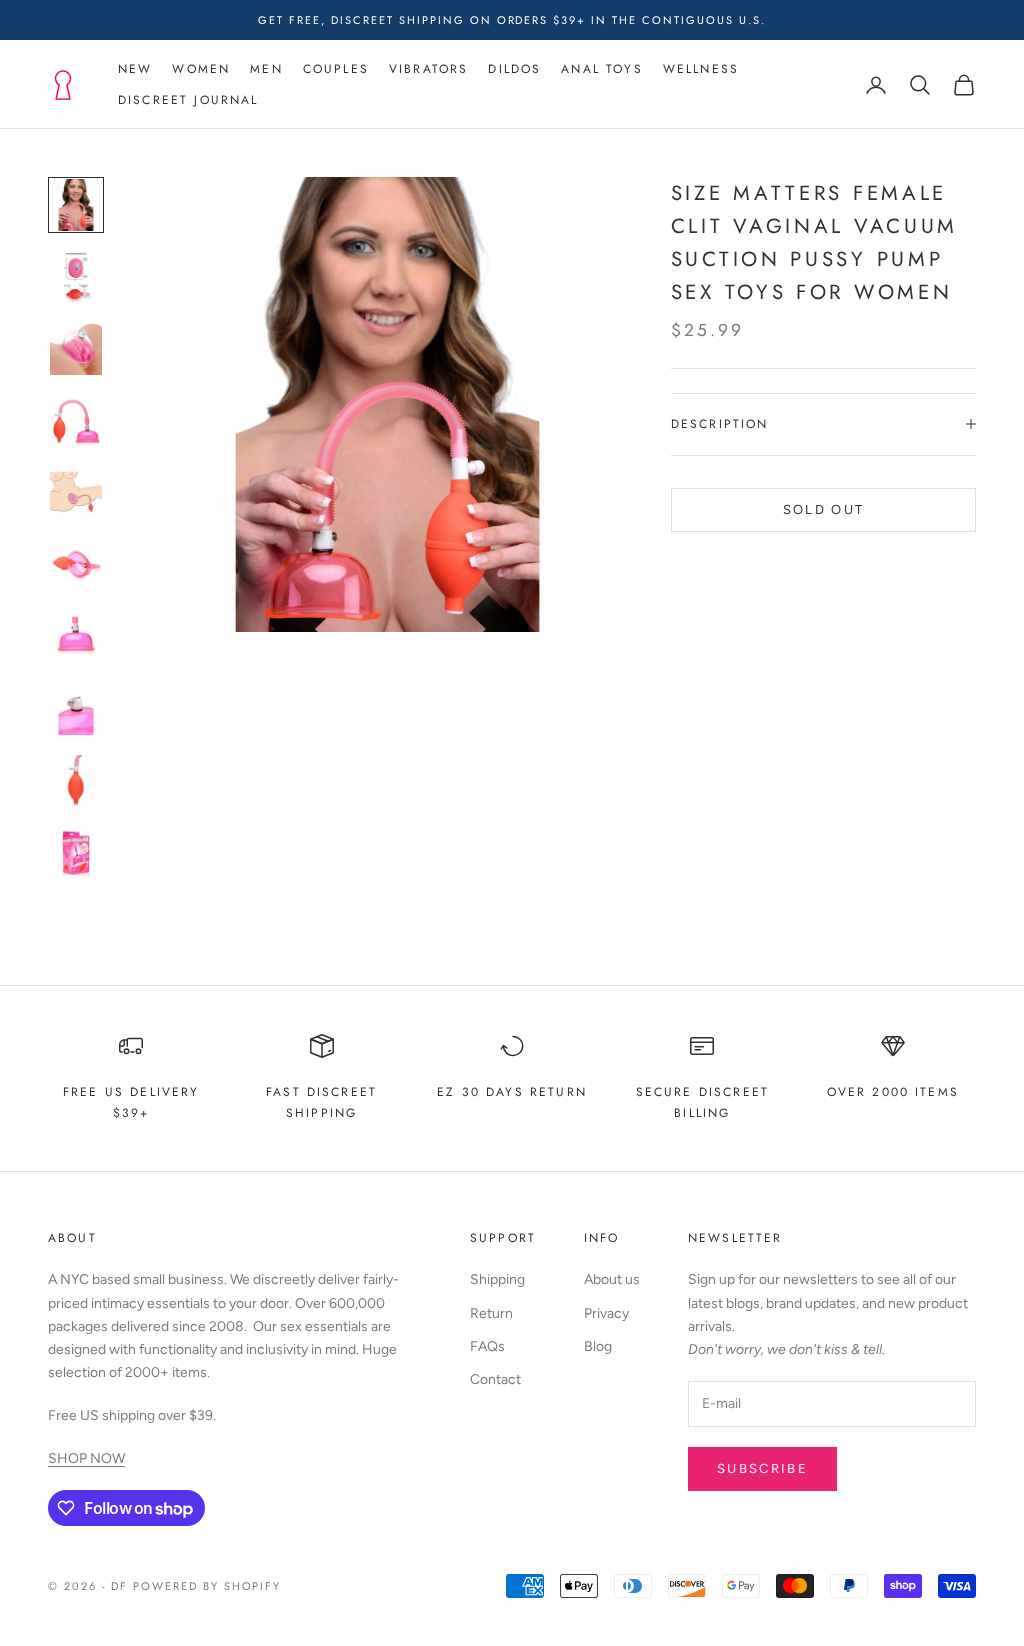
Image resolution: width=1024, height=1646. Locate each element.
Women (201, 69)
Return (491, 1313)
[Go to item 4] (76, 421)
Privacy (606, 1313)
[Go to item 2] (76, 277)
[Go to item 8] (76, 709)
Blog (598, 1346)
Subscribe (762, 1468)
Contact (495, 1379)
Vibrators (428, 69)
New (135, 69)
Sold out (824, 509)
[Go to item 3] (76, 349)
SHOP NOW (86, 1458)
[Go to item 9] (76, 781)
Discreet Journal (188, 100)
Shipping (497, 1279)
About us (612, 1279)
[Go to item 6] (76, 565)
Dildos (514, 69)
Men (266, 69)
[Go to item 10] (76, 853)
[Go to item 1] (76, 205)
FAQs (487, 1346)
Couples (336, 69)
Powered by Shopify (207, 1586)
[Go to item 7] (76, 637)
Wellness (701, 69)
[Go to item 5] (76, 493)
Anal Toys (601, 69)
